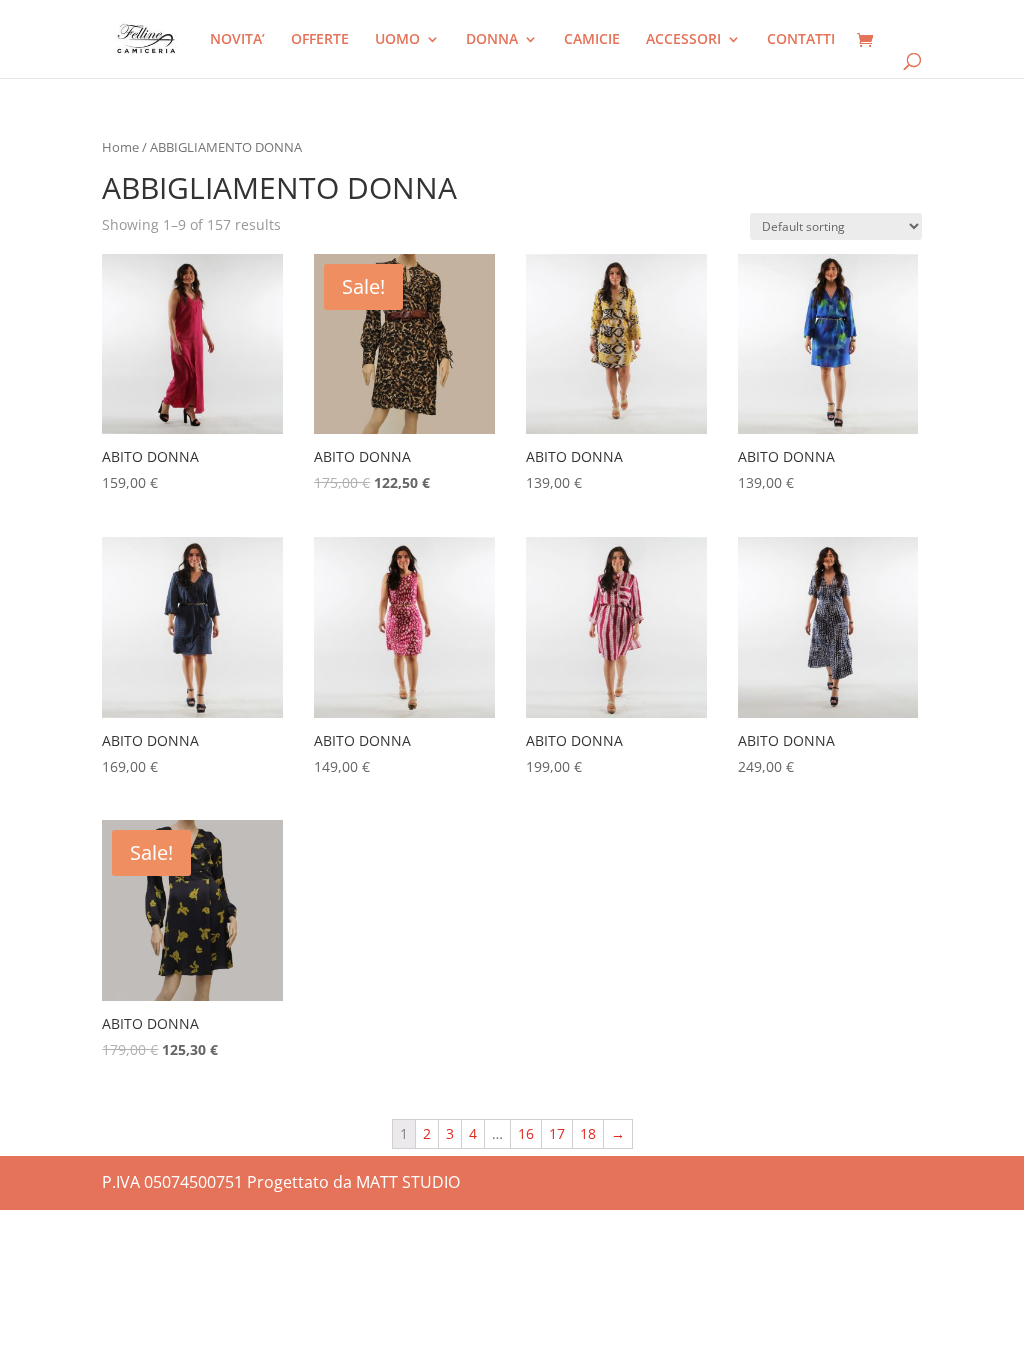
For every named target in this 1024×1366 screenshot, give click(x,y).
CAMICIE (592, 40)
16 (526, 1133)
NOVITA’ (237, 40)
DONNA (492, 40)
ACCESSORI (683, 40)
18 (588, 1133)
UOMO (397, 40)
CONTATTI (801, 40)
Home (120, 147)
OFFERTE (320, 40)
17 (557, 1133)
